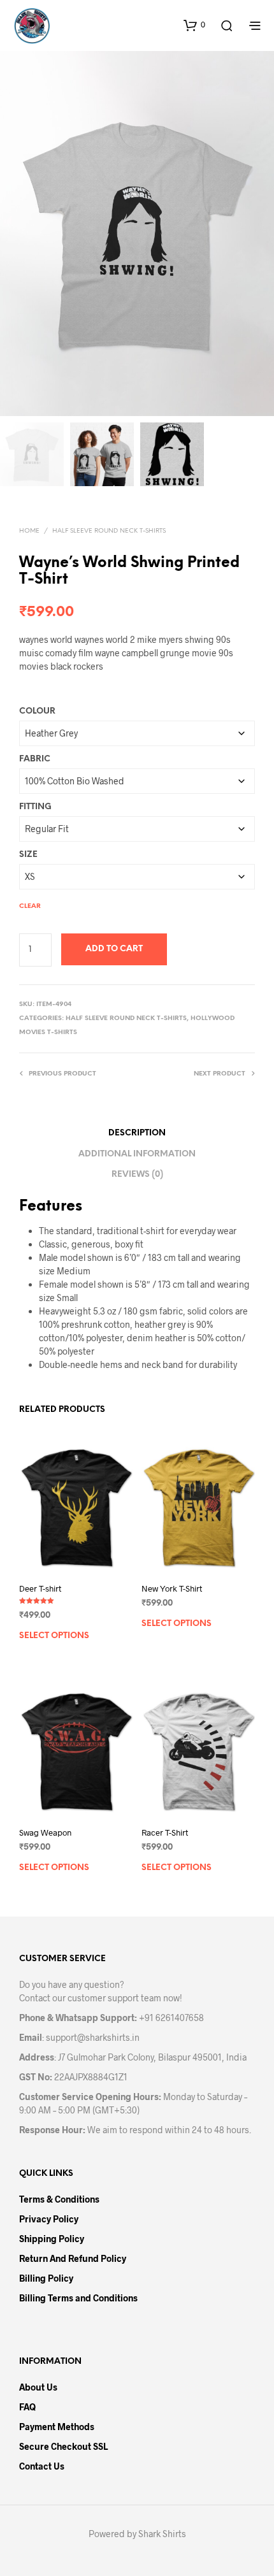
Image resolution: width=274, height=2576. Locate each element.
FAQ (27, 2407)
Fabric (35, 759)
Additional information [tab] (137, 1154)
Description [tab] (137, 1133)
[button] (194, 25)
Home (29, 531)
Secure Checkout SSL (63, 2446)
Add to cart (114, 949)
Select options (54, 1636)
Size (28, 855)
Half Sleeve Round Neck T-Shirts (109, 531)
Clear (30, 906)
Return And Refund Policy (73, 2258)
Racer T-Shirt (165, 1832)
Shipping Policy (52, 2239)
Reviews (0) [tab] (137, 1175)
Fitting (35, 807)
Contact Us (42, 2466)
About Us (38, 2387)
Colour (37, 711)
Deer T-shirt (40, 1588)
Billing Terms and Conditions (78, 2298)
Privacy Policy (49, 2219)
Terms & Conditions (59, 2199)
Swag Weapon (45, 1832)
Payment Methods (57, 2427)
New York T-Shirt (172, 1588)
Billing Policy (46, 2278)
